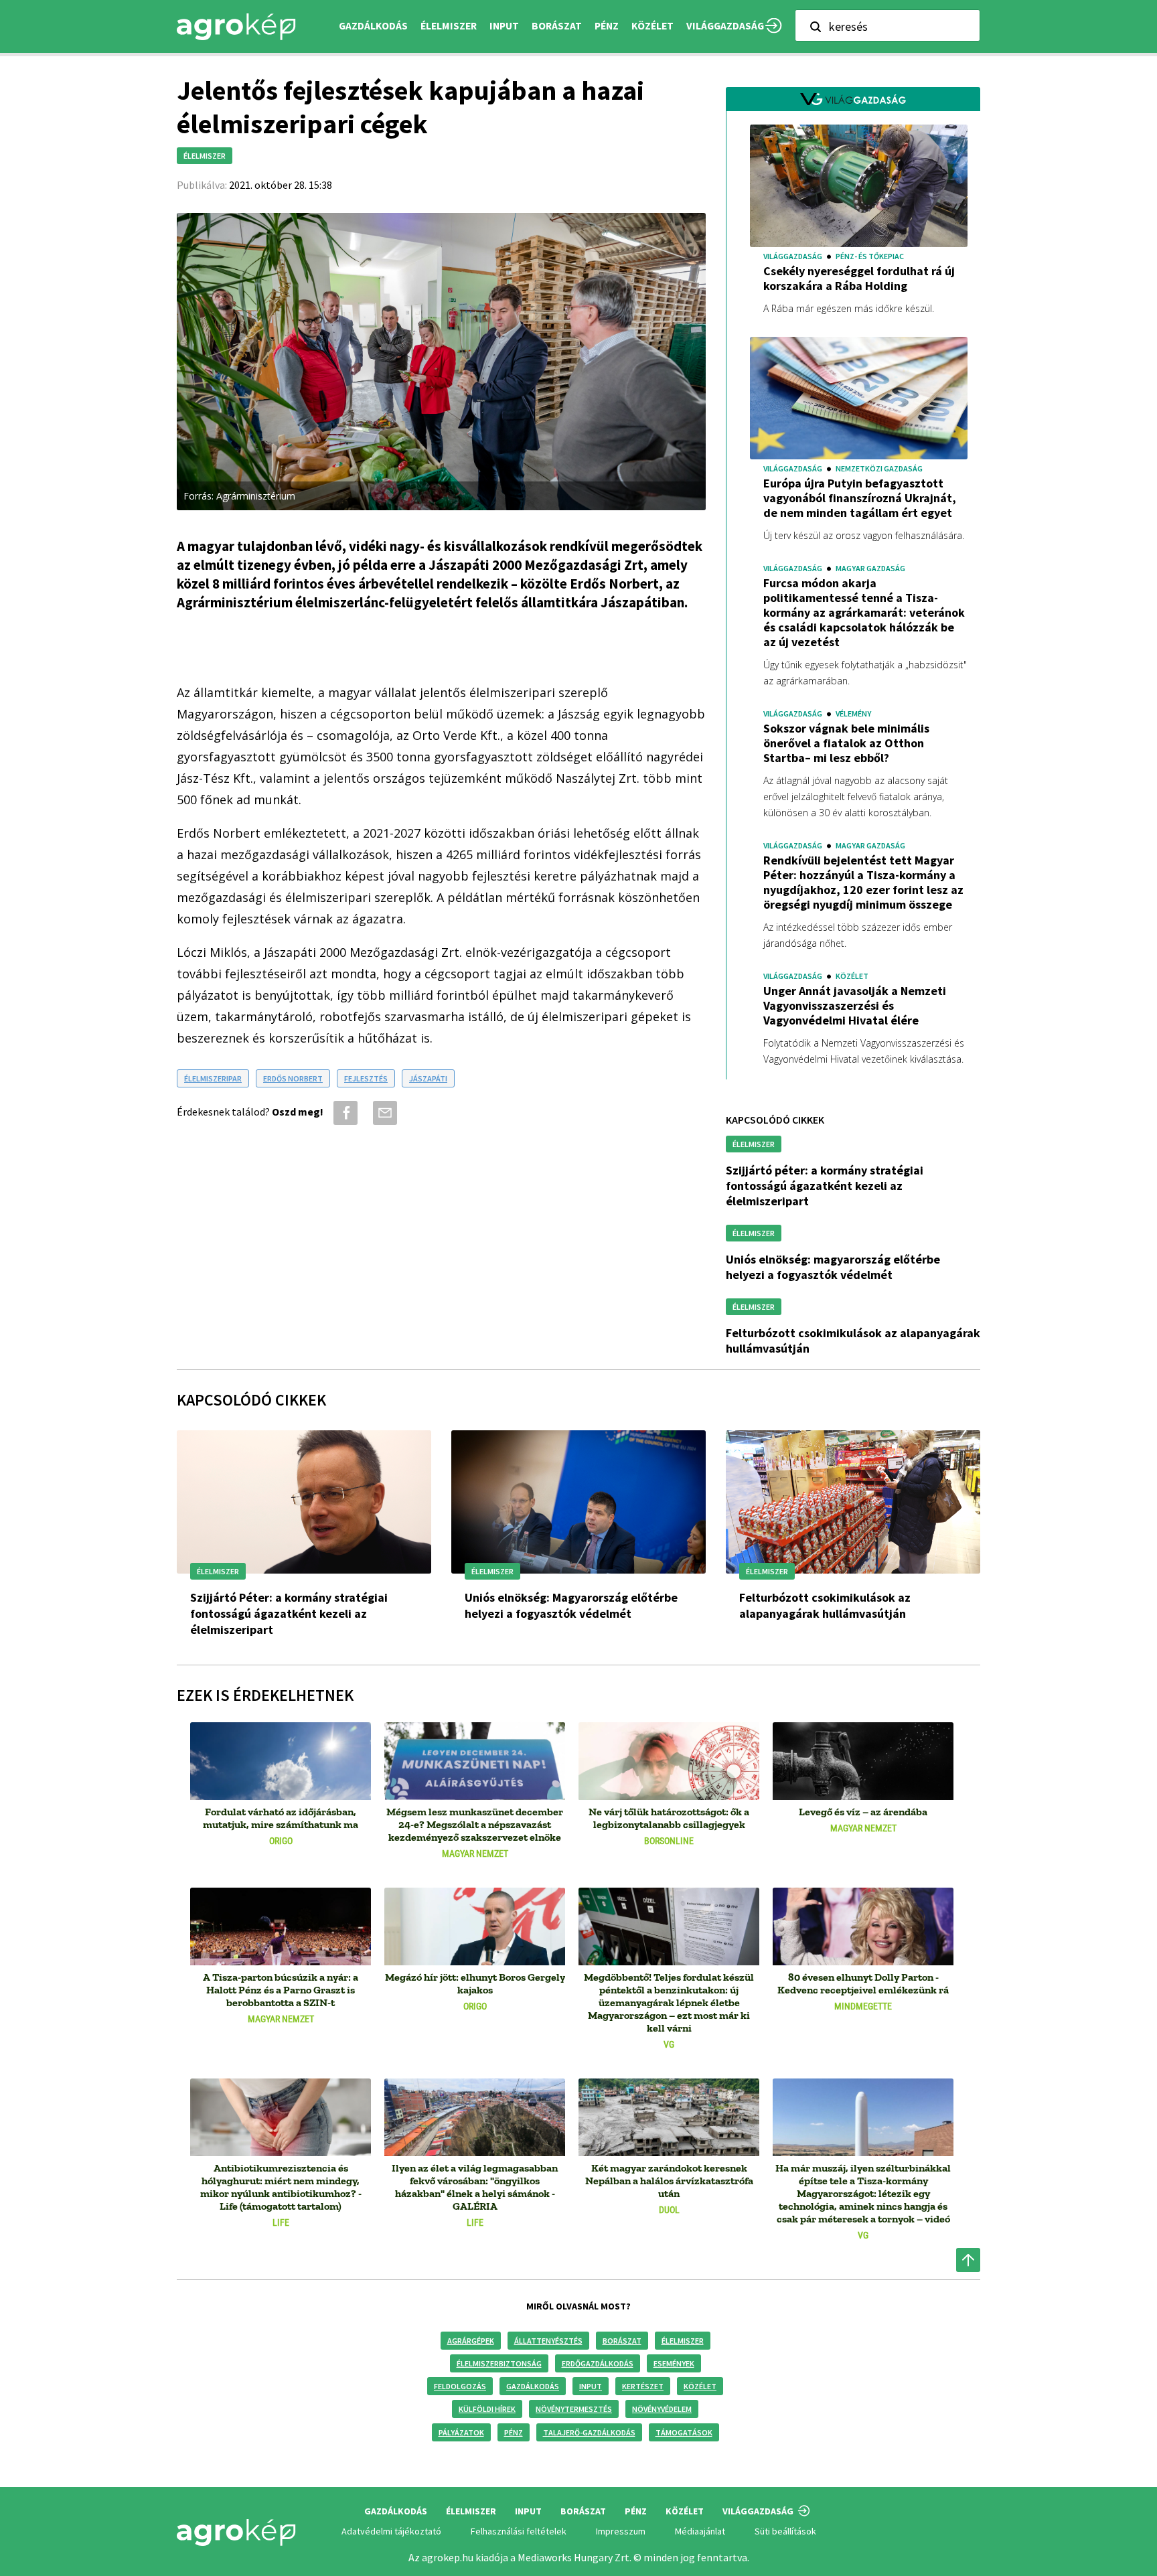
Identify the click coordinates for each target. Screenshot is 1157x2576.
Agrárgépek (471, 2341)
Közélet (700, 2386)
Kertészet (643, 2386)
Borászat (557, 26)
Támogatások (684, 2432)
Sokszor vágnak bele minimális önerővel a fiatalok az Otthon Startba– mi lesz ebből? (846, 743)
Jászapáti (428, 1078)
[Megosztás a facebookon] (343, 1113)
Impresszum (621, 2531)
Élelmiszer (683, 2341)
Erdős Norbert (293, 1078)
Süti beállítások (785, 2531)
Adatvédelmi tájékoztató (391, 2531)
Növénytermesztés (574, 2409)
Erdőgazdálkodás (598, 2363)
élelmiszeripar (213, 1078)
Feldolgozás (460, 2386)
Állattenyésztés (548, 2341)
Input (591, 2386)
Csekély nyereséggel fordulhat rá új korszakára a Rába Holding (859, 279)
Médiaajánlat (700, 2531)
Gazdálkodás (533, 2386)
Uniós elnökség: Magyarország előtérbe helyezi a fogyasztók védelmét (833, 1267)
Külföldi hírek (487, 2409)
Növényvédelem (662, 2409)
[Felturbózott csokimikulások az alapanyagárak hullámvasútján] (853, 1502)
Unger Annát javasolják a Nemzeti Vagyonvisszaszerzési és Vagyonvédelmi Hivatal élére (855, 1006)
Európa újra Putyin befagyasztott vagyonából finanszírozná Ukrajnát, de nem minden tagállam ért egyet (860, 498)
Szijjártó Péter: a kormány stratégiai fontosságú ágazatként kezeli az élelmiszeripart (825, 1186)
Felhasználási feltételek (519, 2531)
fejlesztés (366, 1078)
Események (674, 2363)
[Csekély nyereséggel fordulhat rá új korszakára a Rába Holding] (859, 188)
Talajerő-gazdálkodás (589, 2432)
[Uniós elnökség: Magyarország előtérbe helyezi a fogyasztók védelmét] (578, 1502)
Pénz (514, 2432)
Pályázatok (461, 2432)
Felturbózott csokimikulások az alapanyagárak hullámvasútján (825, 1605)
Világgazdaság (725, 26)
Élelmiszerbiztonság (499, 2363)
